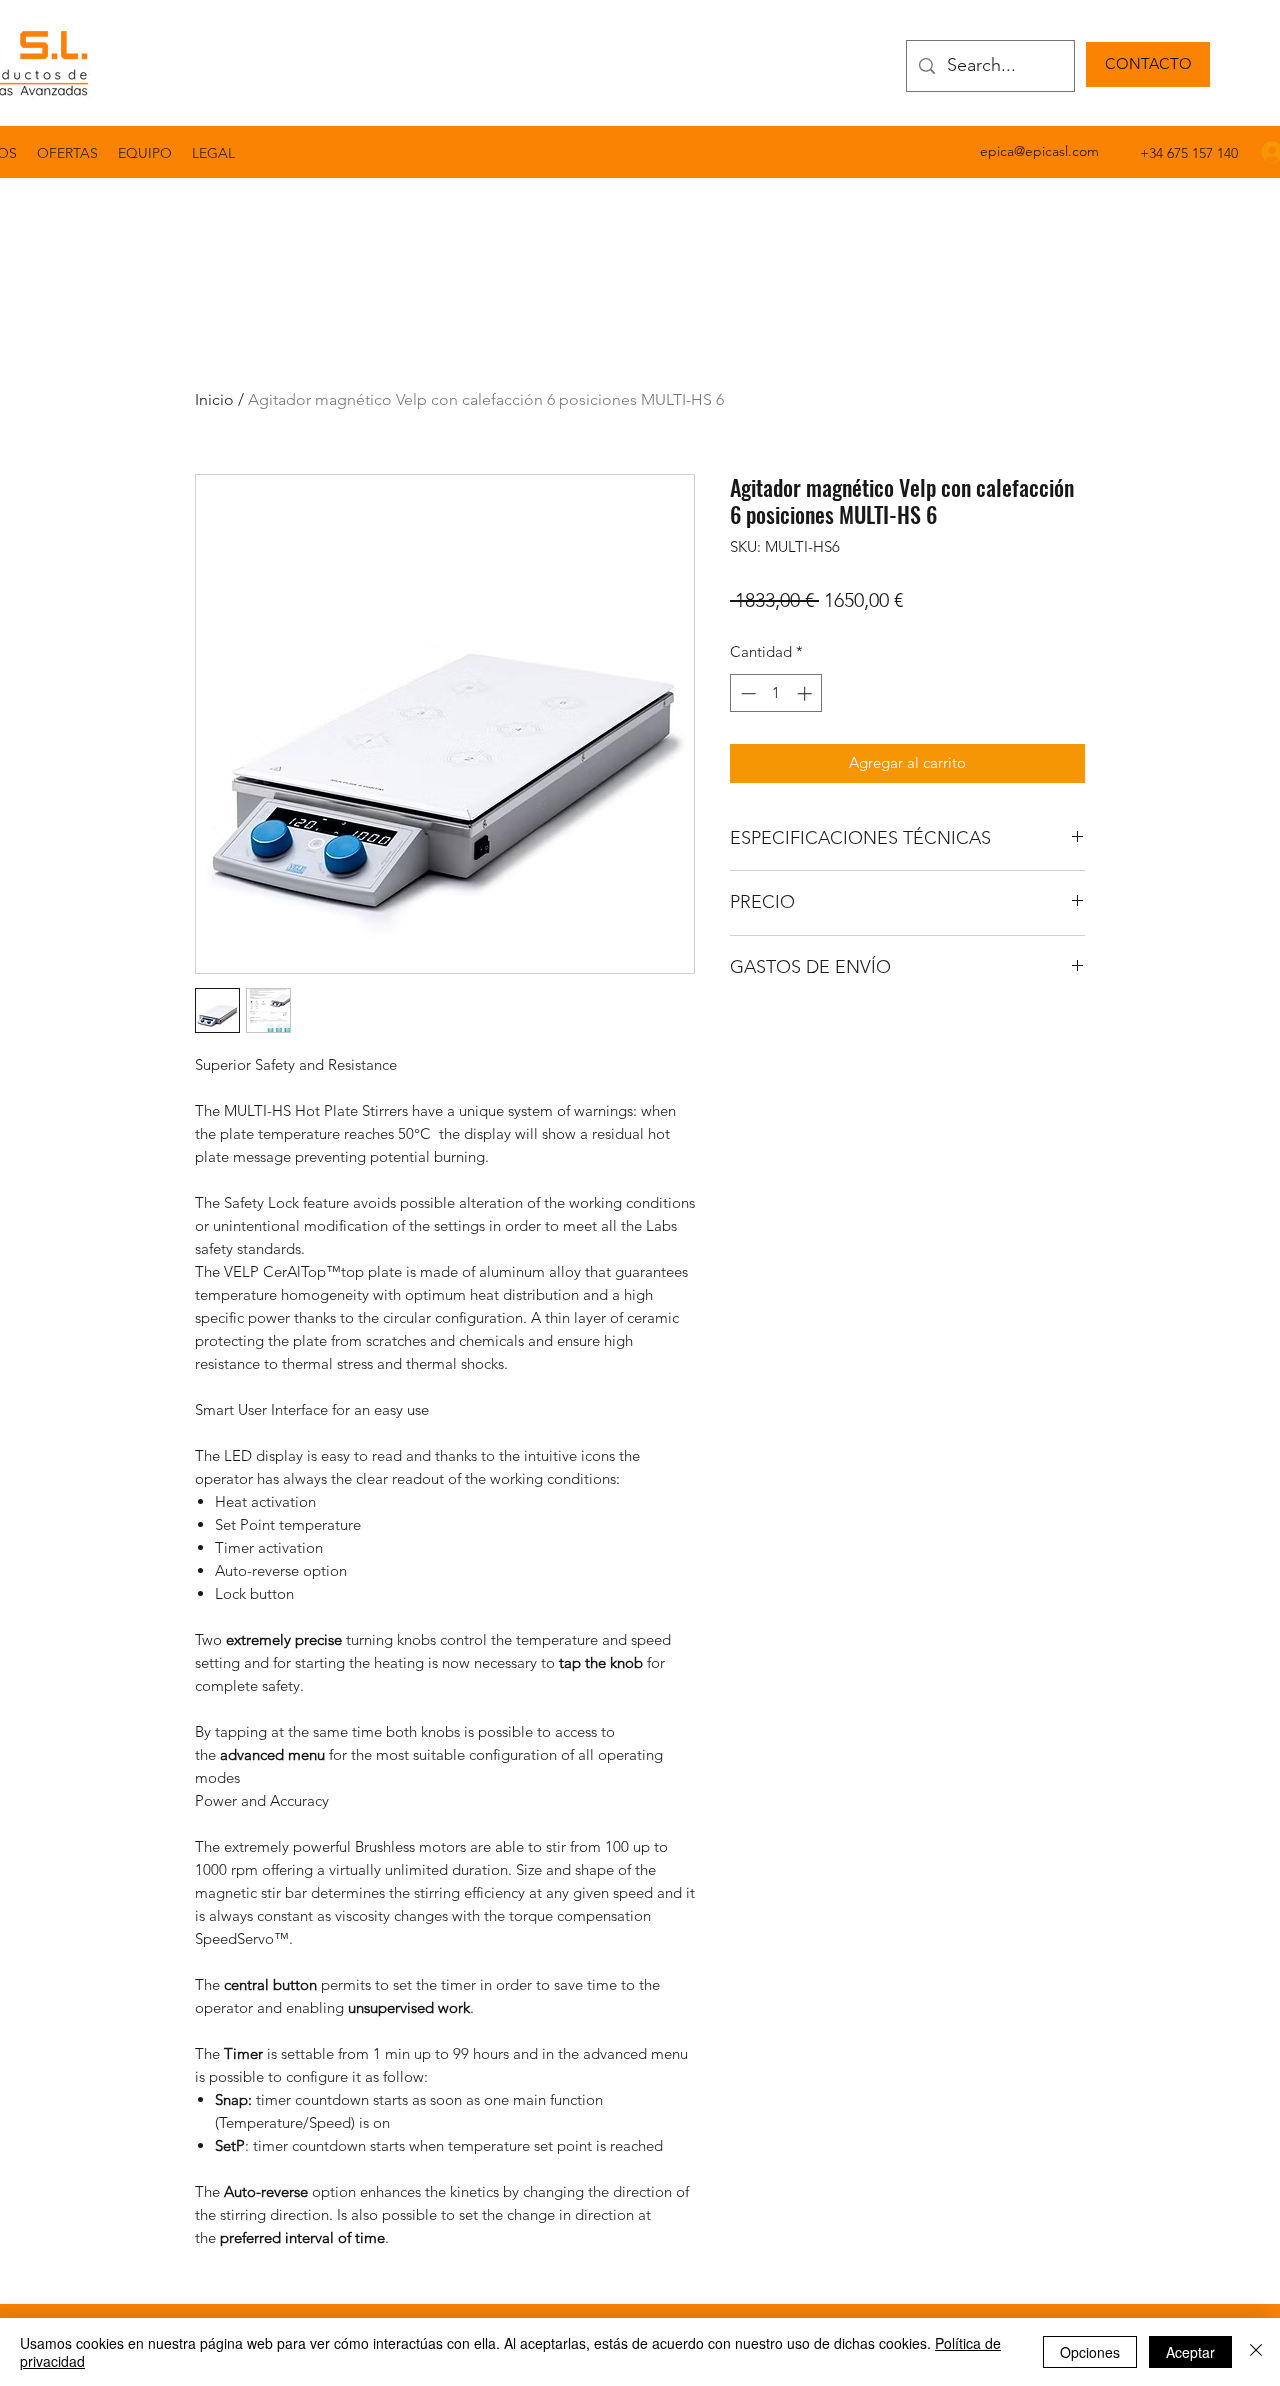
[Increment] (806, 693)
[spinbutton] (776, 693)
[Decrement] (746, 693)
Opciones (1090, 2352)
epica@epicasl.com (1039, 151)
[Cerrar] (1256, 2352)
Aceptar (1190, 2352)
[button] (213, 153)
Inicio (214, 399)
